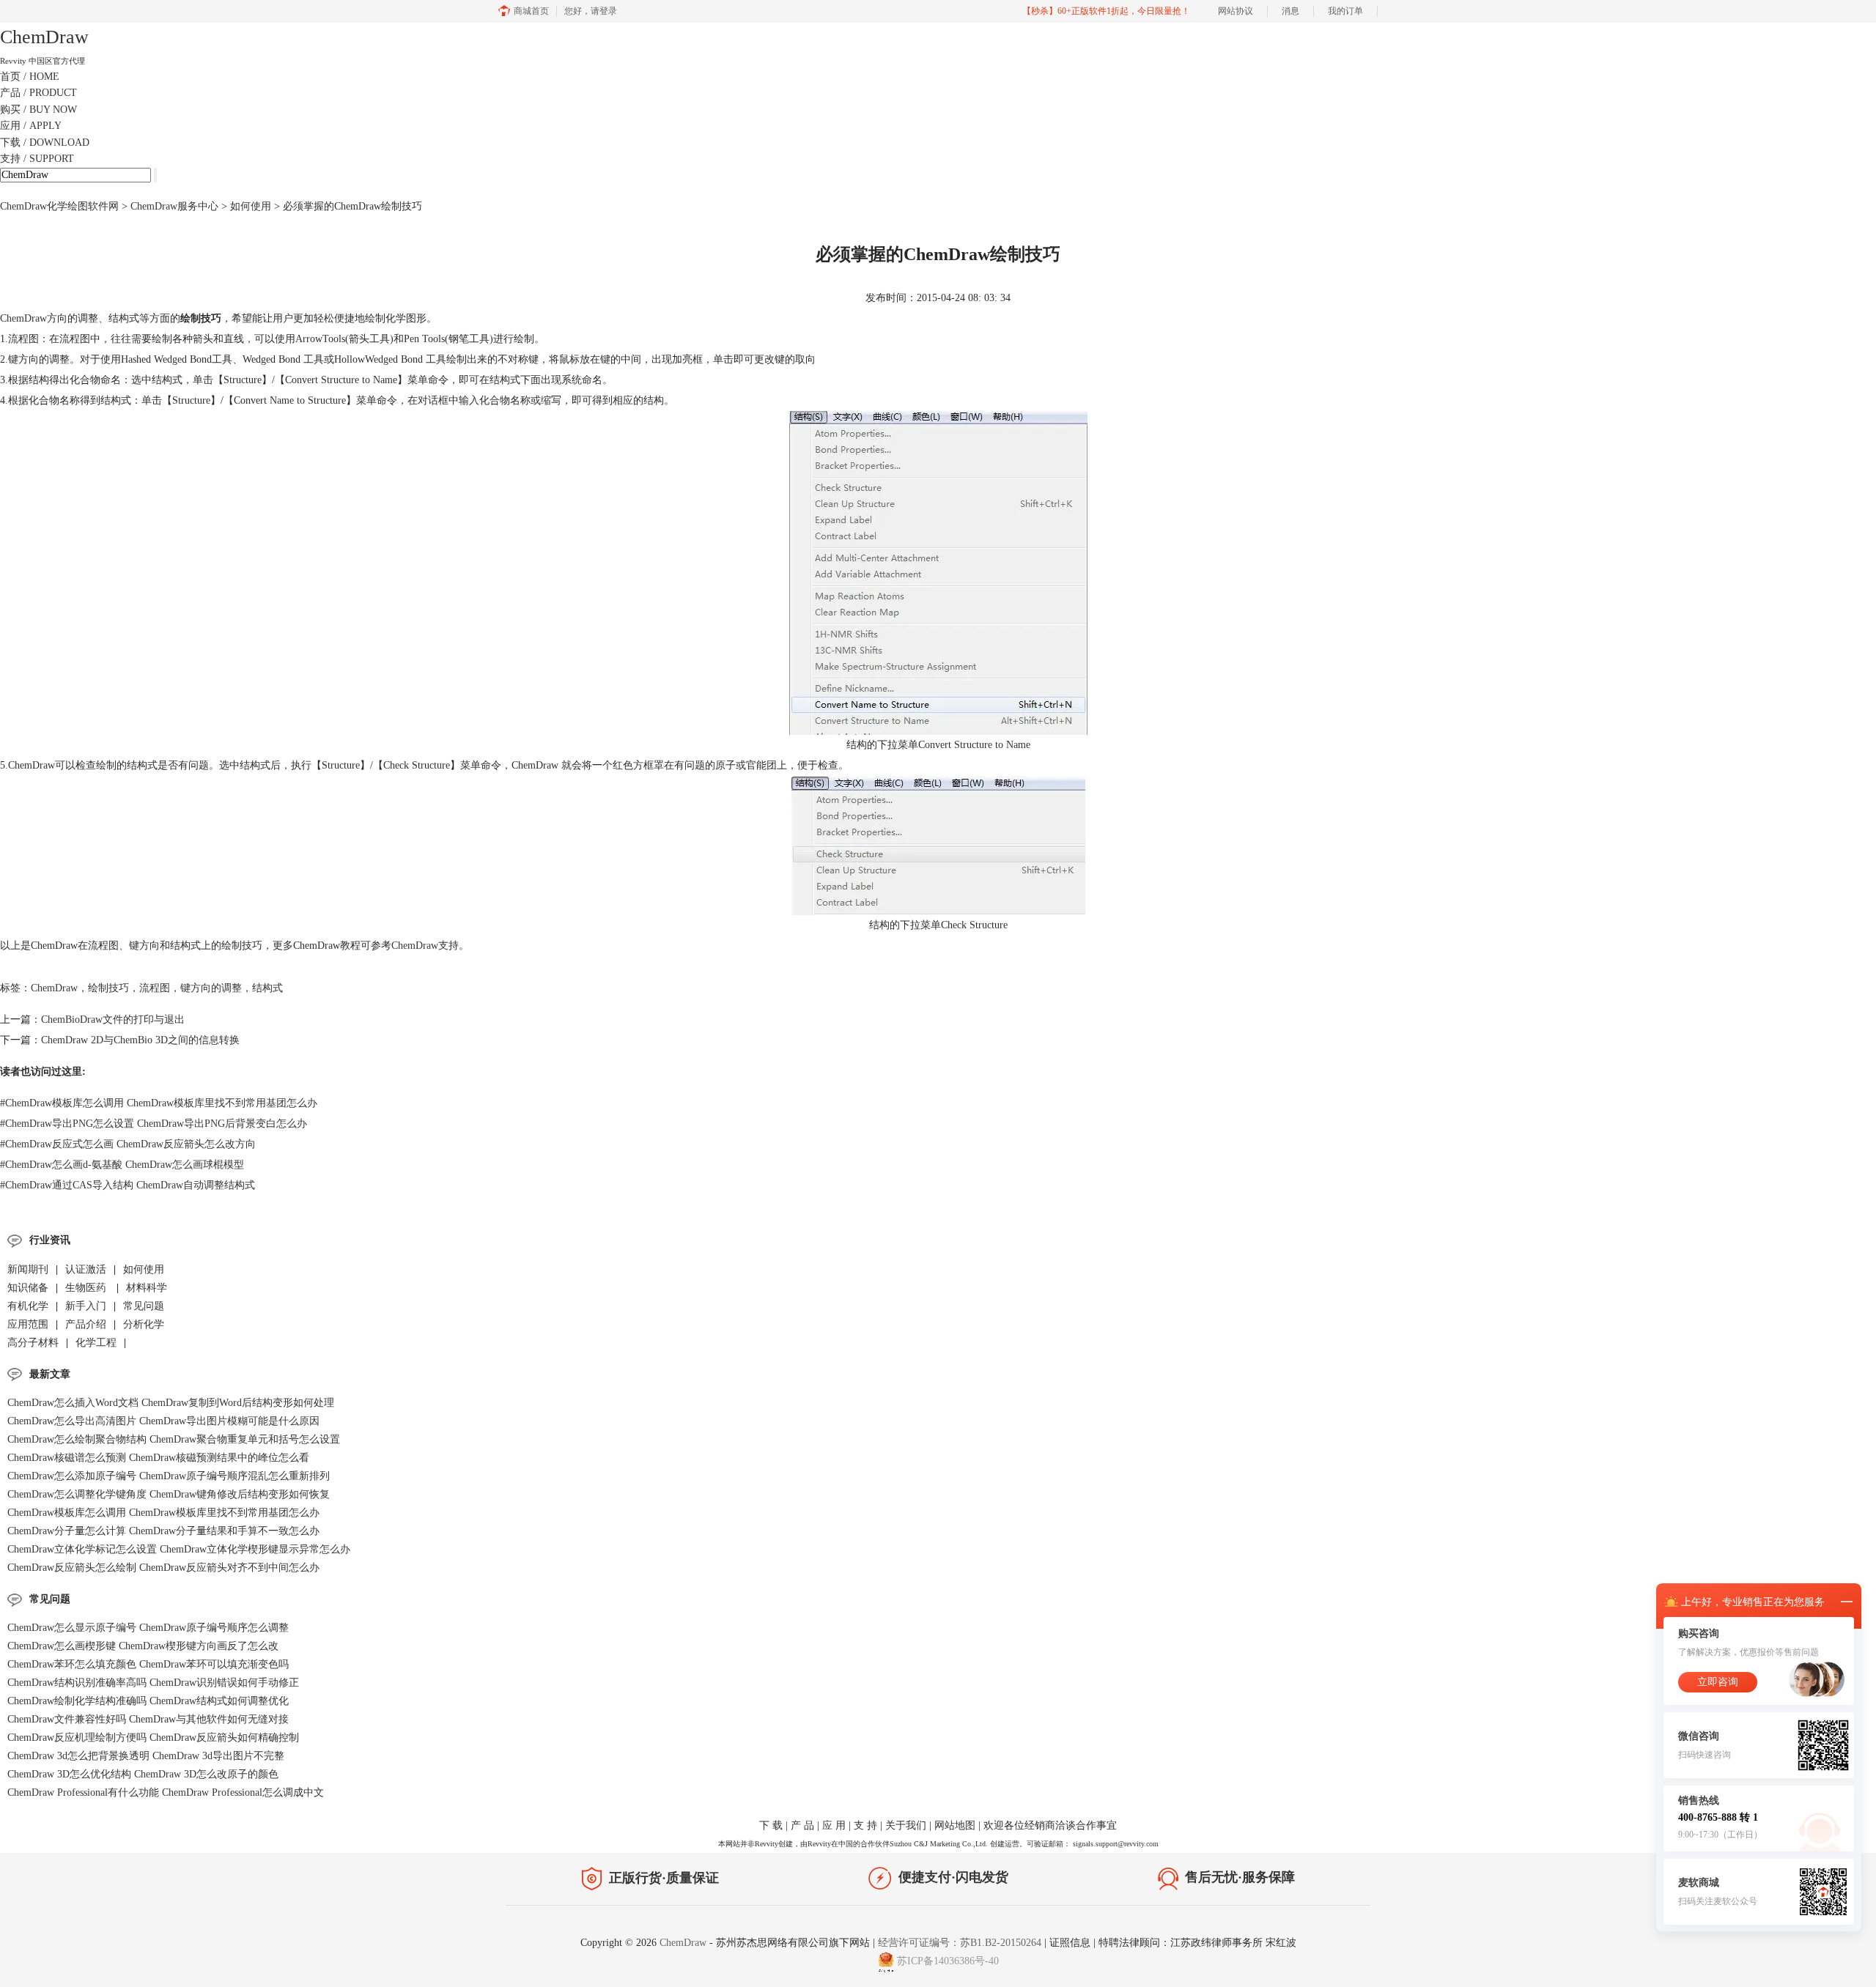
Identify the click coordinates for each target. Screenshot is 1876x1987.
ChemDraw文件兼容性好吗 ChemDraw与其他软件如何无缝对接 (148, 1719)
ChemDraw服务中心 (174, 206)
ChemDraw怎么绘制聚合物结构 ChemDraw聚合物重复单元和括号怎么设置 (174, 1439)
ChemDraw (23, 318)
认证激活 (86, 1269)
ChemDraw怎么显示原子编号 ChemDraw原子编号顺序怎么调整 (148, 1628)
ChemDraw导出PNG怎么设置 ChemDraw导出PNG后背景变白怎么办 (154, 1124)
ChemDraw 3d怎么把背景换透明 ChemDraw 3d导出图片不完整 (146, 1756)
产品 (38, 93)
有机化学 (28, 1306)
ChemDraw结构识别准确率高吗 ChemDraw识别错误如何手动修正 (153, 1683)
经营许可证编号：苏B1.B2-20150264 (960, 1943)
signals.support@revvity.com (1116, 1844)
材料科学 (147, 1288)
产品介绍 (86, 1324)
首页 (30, 77)
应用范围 (28, 1324)
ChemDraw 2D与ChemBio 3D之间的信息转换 (140, 1040)
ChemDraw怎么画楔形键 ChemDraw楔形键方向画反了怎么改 (143, 1646)
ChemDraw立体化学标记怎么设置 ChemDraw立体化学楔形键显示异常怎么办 (179, 1549)
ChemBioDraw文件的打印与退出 (113, 1020)
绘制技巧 (108, 988)
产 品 (802, 1825)
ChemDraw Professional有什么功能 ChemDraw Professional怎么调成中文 (166, 1792)
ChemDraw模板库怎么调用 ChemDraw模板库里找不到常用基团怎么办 (159, 1103)
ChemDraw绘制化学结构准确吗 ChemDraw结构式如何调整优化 (148, 1701)
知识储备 (28, 1288)
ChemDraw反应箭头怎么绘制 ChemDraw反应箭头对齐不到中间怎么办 (163, 1568)
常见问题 (144, 1306)
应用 (31, 126)
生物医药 (87, 1288)
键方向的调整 (211, 988)
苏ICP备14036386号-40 (948, 1961)
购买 (38, 110)
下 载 (771, 1825)
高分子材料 (33, 1343)
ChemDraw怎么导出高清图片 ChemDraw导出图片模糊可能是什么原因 (163, 1421)
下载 (45, 143)
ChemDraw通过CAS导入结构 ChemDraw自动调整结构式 (128, 1185)
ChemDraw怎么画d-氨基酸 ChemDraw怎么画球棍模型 (122, 1165)
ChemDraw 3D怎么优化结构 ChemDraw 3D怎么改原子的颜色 (143, 1774)
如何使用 (251, 206)
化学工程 (96, 1343)
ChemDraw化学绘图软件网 (59, 206)
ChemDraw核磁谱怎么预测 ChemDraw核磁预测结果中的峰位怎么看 (158, 1458)
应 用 (834, 1825)
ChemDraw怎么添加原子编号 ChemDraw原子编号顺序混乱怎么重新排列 (169, 1476)
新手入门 (86, 1306)
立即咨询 (1718, 1682)
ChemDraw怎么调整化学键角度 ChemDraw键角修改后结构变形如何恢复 (169, 1494)
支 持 (865, 1825)
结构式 (267, 988)
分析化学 (144, 1324)
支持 (37, 159)
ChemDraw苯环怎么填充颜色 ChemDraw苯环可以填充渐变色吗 (148, 1664)
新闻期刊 (28, 1269)
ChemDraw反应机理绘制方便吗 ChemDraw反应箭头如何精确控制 (153, 1738)
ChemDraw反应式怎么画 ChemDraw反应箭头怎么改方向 (128, 1144)
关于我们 (906, 1825)
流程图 (155, 988)
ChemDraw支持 (425, 946)
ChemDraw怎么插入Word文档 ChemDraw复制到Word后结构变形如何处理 (171, 1403)
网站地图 (955, 1825)
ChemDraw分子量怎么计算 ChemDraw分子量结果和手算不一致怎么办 (163, 1531)
